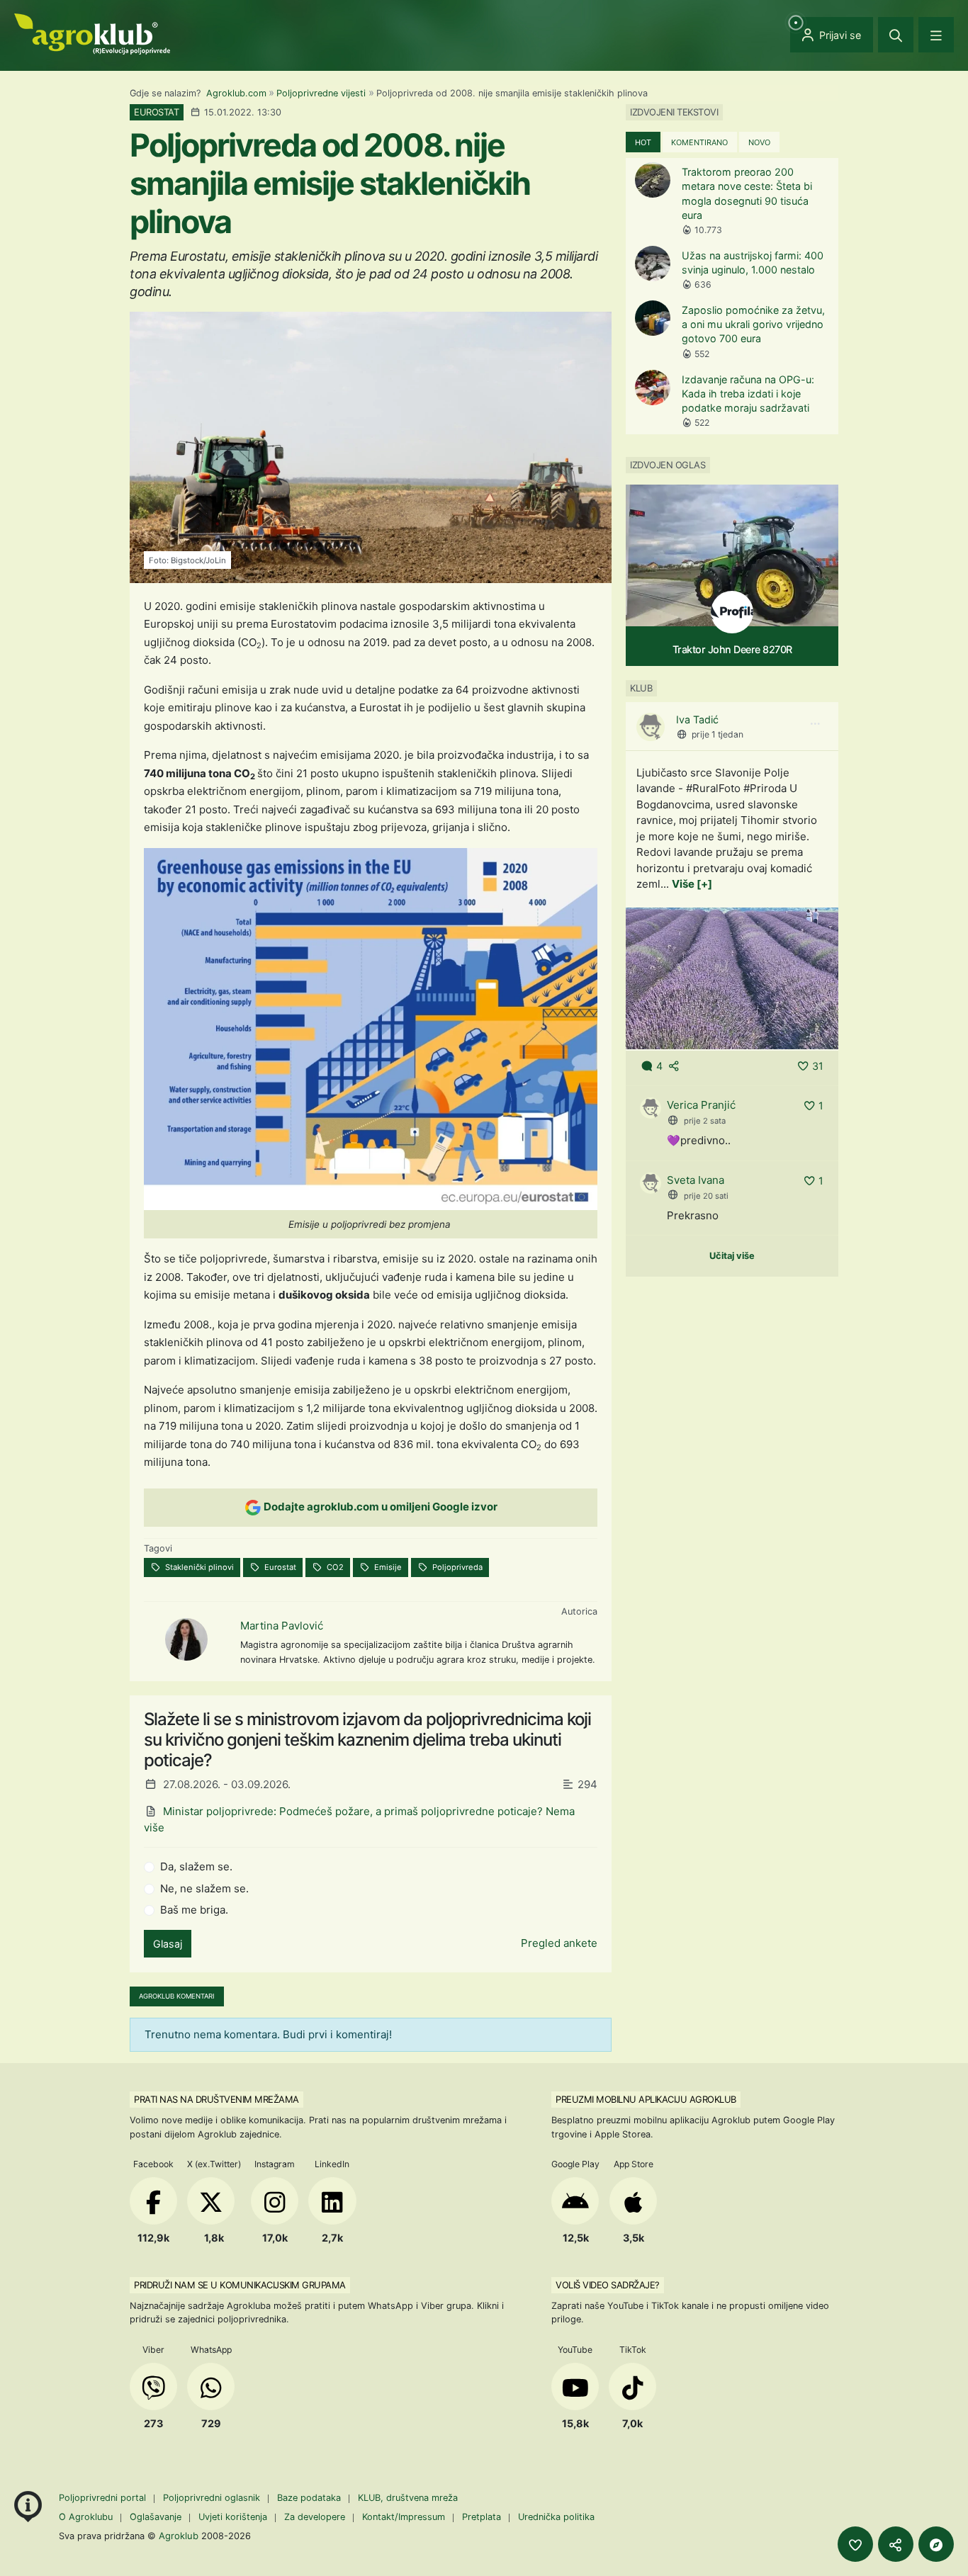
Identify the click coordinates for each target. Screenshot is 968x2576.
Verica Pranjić (701, 1105)
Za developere (315, 2517)
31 (818, 1066)
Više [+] (692, 884)
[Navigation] (936, 35)
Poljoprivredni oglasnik (213, 2498)
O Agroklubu (86, 2517)
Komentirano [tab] (699, 142)
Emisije (387, 1567)
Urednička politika (556, 2517)
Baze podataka (310, 2498)
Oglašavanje (156, 2517)
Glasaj (168, 1944)
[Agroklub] (92, 33)
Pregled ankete (559, 1943)
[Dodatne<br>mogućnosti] (936, 2544)
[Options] (815, 724)
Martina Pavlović (282, 1626)
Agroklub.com (236, 93)
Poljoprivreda (456, 1567)
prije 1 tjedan (717, 734)
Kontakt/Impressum (404, 2517)
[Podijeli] (896, 2544)
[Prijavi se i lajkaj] (855, 2544)
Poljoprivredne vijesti (321, 93)
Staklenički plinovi (198, 1567)
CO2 (334, 1567)
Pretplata (482, 2517)
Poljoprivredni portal (104, 2498)
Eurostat (279, 1567)
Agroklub (179, 2536)
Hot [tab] (643, 142)
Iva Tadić (697, 719)
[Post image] (732, 977)
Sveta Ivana (696, 1180)
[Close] (896, 35)
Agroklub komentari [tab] (177, 1996)
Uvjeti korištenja (233, 2517)
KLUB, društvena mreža (408, 2498)
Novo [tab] (759, 142)
